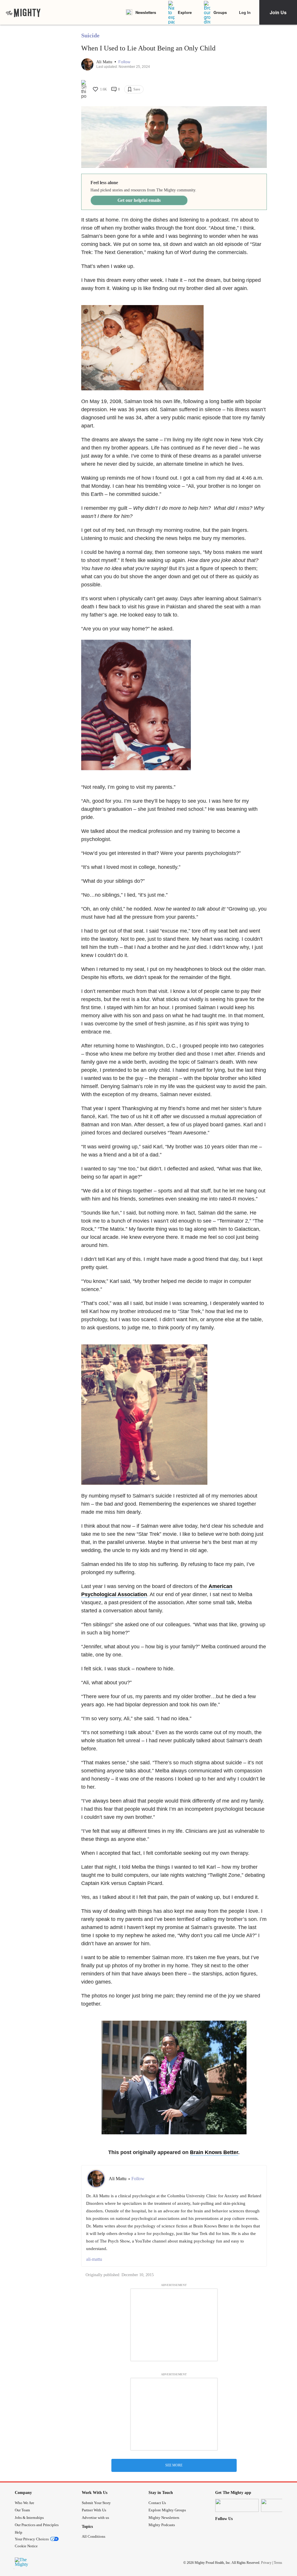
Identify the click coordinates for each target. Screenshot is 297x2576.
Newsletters (146, 12)
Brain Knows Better (214, 2152)
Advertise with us (95, 2518)
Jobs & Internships (29, 2518)
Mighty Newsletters (164, 2518)
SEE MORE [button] (174, 2465)
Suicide (90, 35)
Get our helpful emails (139, 200)
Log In (245, 12)
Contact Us (157, 2503)
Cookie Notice (26, 2546)
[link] (23, 12)
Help (19, 2532)
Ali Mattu (105, 62)
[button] (124, 62)
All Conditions (94, 2536)
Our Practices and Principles (37, 2525)
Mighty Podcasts (162, 2525)
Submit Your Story (96, 2503)
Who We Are (25, 2503)
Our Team (22, 2510)
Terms (278, 2563)
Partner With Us (94, 2510)
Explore (185, 12)
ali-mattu (94, 2259)
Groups (220, 12)
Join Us (278, 12)
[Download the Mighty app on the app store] (237, 2505)
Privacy (266, 2563)
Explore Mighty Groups (167, 2510)
